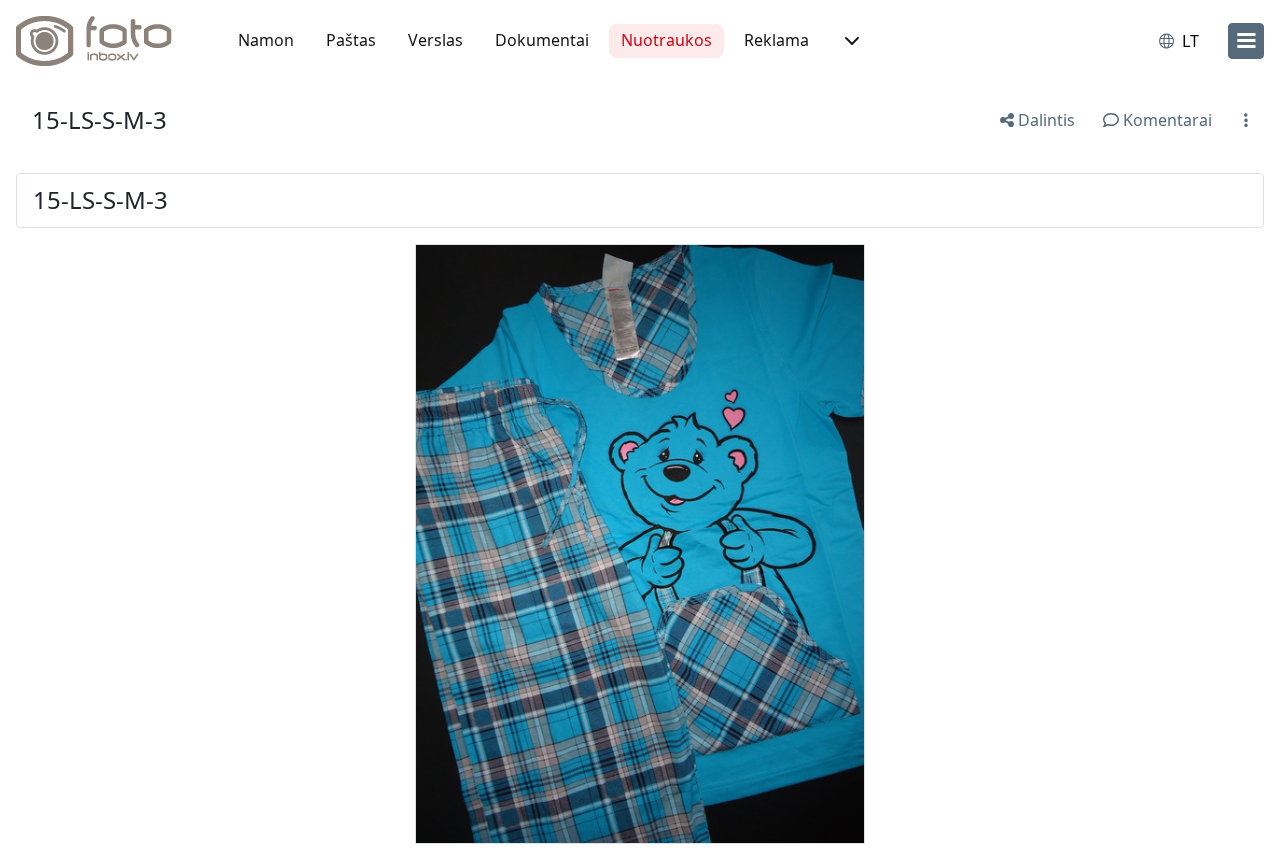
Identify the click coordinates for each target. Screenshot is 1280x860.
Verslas (435, 40)
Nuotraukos (666, 40)
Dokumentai (542, 40)
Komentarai (1165, 120)
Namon (266, 40)
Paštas (351, 40)
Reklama (776, 40)
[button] (850, 41)
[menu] (1246, 41)
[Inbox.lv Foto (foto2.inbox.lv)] (105, 41)
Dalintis (1044, 120)
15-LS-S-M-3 (99, 119)
